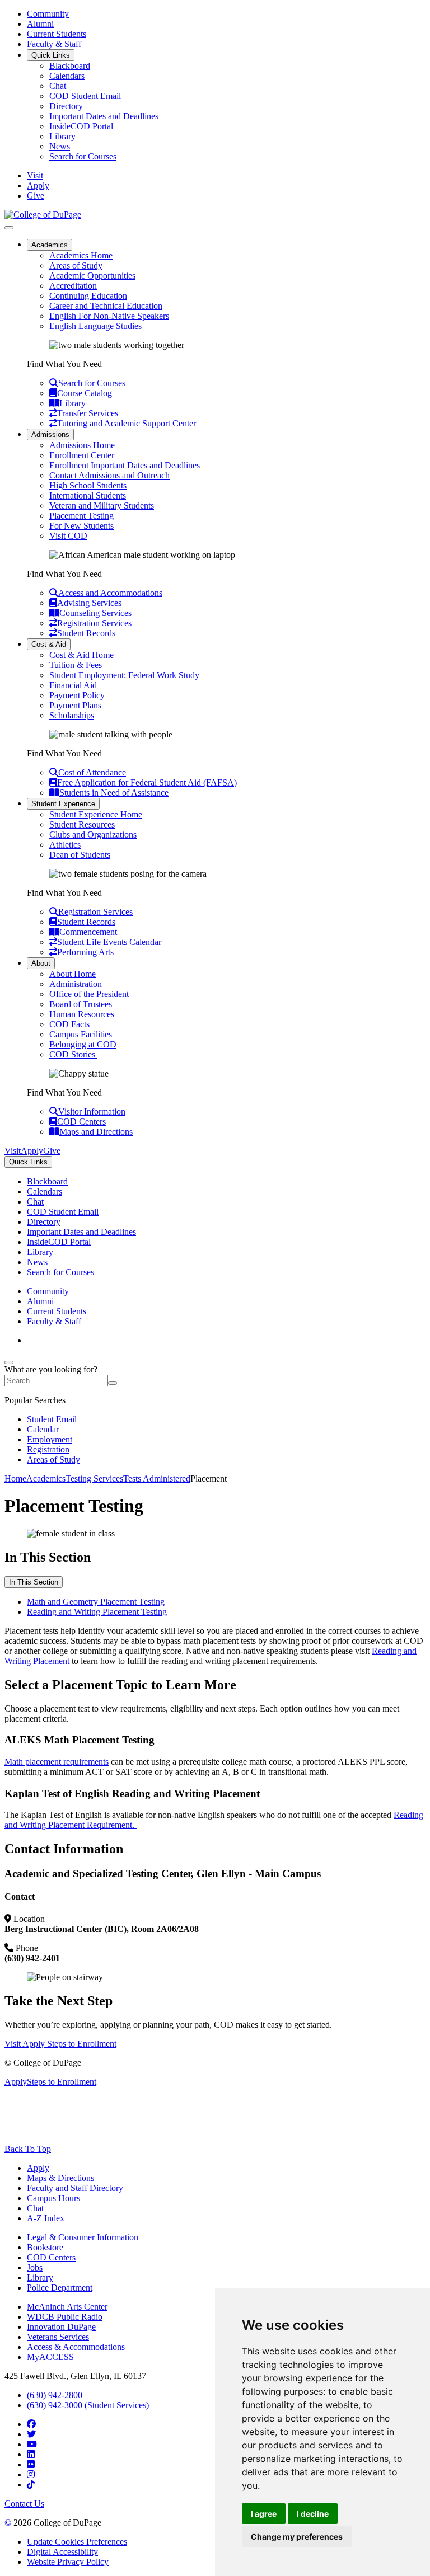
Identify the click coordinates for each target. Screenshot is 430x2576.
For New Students (81, 526)
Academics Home (81, 255)
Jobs (35, 2267)
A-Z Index (46, 2218)
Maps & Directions (60, 2178)
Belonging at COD (83, 1044)
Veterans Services (58, 2337)
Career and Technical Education (106, 306)
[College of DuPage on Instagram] (31, 2474)
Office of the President (89, 994)
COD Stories (73, 1054)
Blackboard (70, 66)
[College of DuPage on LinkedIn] (31, 2454)
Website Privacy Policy (68, 2562)
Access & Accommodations (76, 2347)
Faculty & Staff (54, 44)
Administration (76, 984)
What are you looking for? (51, 1369)
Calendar (43, 1429)
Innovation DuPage (61, 2327)
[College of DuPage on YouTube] (32, 2444)
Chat (58, 86)
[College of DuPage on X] (31, 2434)
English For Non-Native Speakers (109, 316)
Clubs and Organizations (93, 835)
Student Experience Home (96, 814)
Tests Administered (157, 1479)
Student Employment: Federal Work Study (124, 675)
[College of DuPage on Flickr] (31, 2464)
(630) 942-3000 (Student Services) (88, 2405)
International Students (88, 495)
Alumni (40, 24)
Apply (38, 2168)
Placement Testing (81, 516)
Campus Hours (53, 2198)
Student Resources (82, 824)
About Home (73, 974)
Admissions (50, 434)
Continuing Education (88, 296)
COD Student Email (85, 96)
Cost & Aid (49, 644)
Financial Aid (73, 685)
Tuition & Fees (76, 665)
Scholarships (72, 715)
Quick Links (51, 55)
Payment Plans (75, 705)
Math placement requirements (57, 1762)
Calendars (67, 76)
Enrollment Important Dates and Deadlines (125, 465)
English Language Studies (95, 326)
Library (62, 136)
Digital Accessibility (62, 2552)
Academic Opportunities (92, 276)
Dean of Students (80, 855)
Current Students (57, 34)
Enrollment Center (82, 455)
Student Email (52, 1419)
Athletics (65, 845)
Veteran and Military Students (102, 506)
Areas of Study (76, 265)
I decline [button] (313, 2514)
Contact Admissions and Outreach (109, 475)
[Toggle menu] (9, 228)
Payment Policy (77, 695)
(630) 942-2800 (55, 2395)
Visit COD (68, 536)
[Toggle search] (9, 1362)
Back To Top (28, 2149)
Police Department (60, 2288)
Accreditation (73, 286)
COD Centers (51, 2257)
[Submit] (113, 1383)
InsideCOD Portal (81, 126)
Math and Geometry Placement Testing (96, 1602)
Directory (66, 106)
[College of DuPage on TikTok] (31, 2485)
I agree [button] (264, 2514)
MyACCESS (50, 2357)
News (60, 146)
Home (15, 1479)
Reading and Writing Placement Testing (97, 1612)
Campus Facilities (81, 1034)
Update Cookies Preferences (77, 2542)
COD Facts (69, 1024)
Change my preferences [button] (297, 2537)
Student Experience (63, 804)
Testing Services (94, 1479)
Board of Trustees (81, 1004)
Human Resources (82, 1014)
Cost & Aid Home (81, 655)
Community (48, 14)
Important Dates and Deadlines (104, 116)
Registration (48, 1449)
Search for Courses (83, 156)
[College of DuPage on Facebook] (31, 2424)
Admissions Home (82, 445)
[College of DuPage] (43, 215)
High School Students (88, 485)
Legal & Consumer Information (83, 2237)
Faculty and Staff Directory (75, 2188)
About (41, 963)
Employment (50, 1439)
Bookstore (45, 2247)
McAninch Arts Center (67, 2307)
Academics (50, 245)
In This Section (34, 1582)
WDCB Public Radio (65, 2317)
